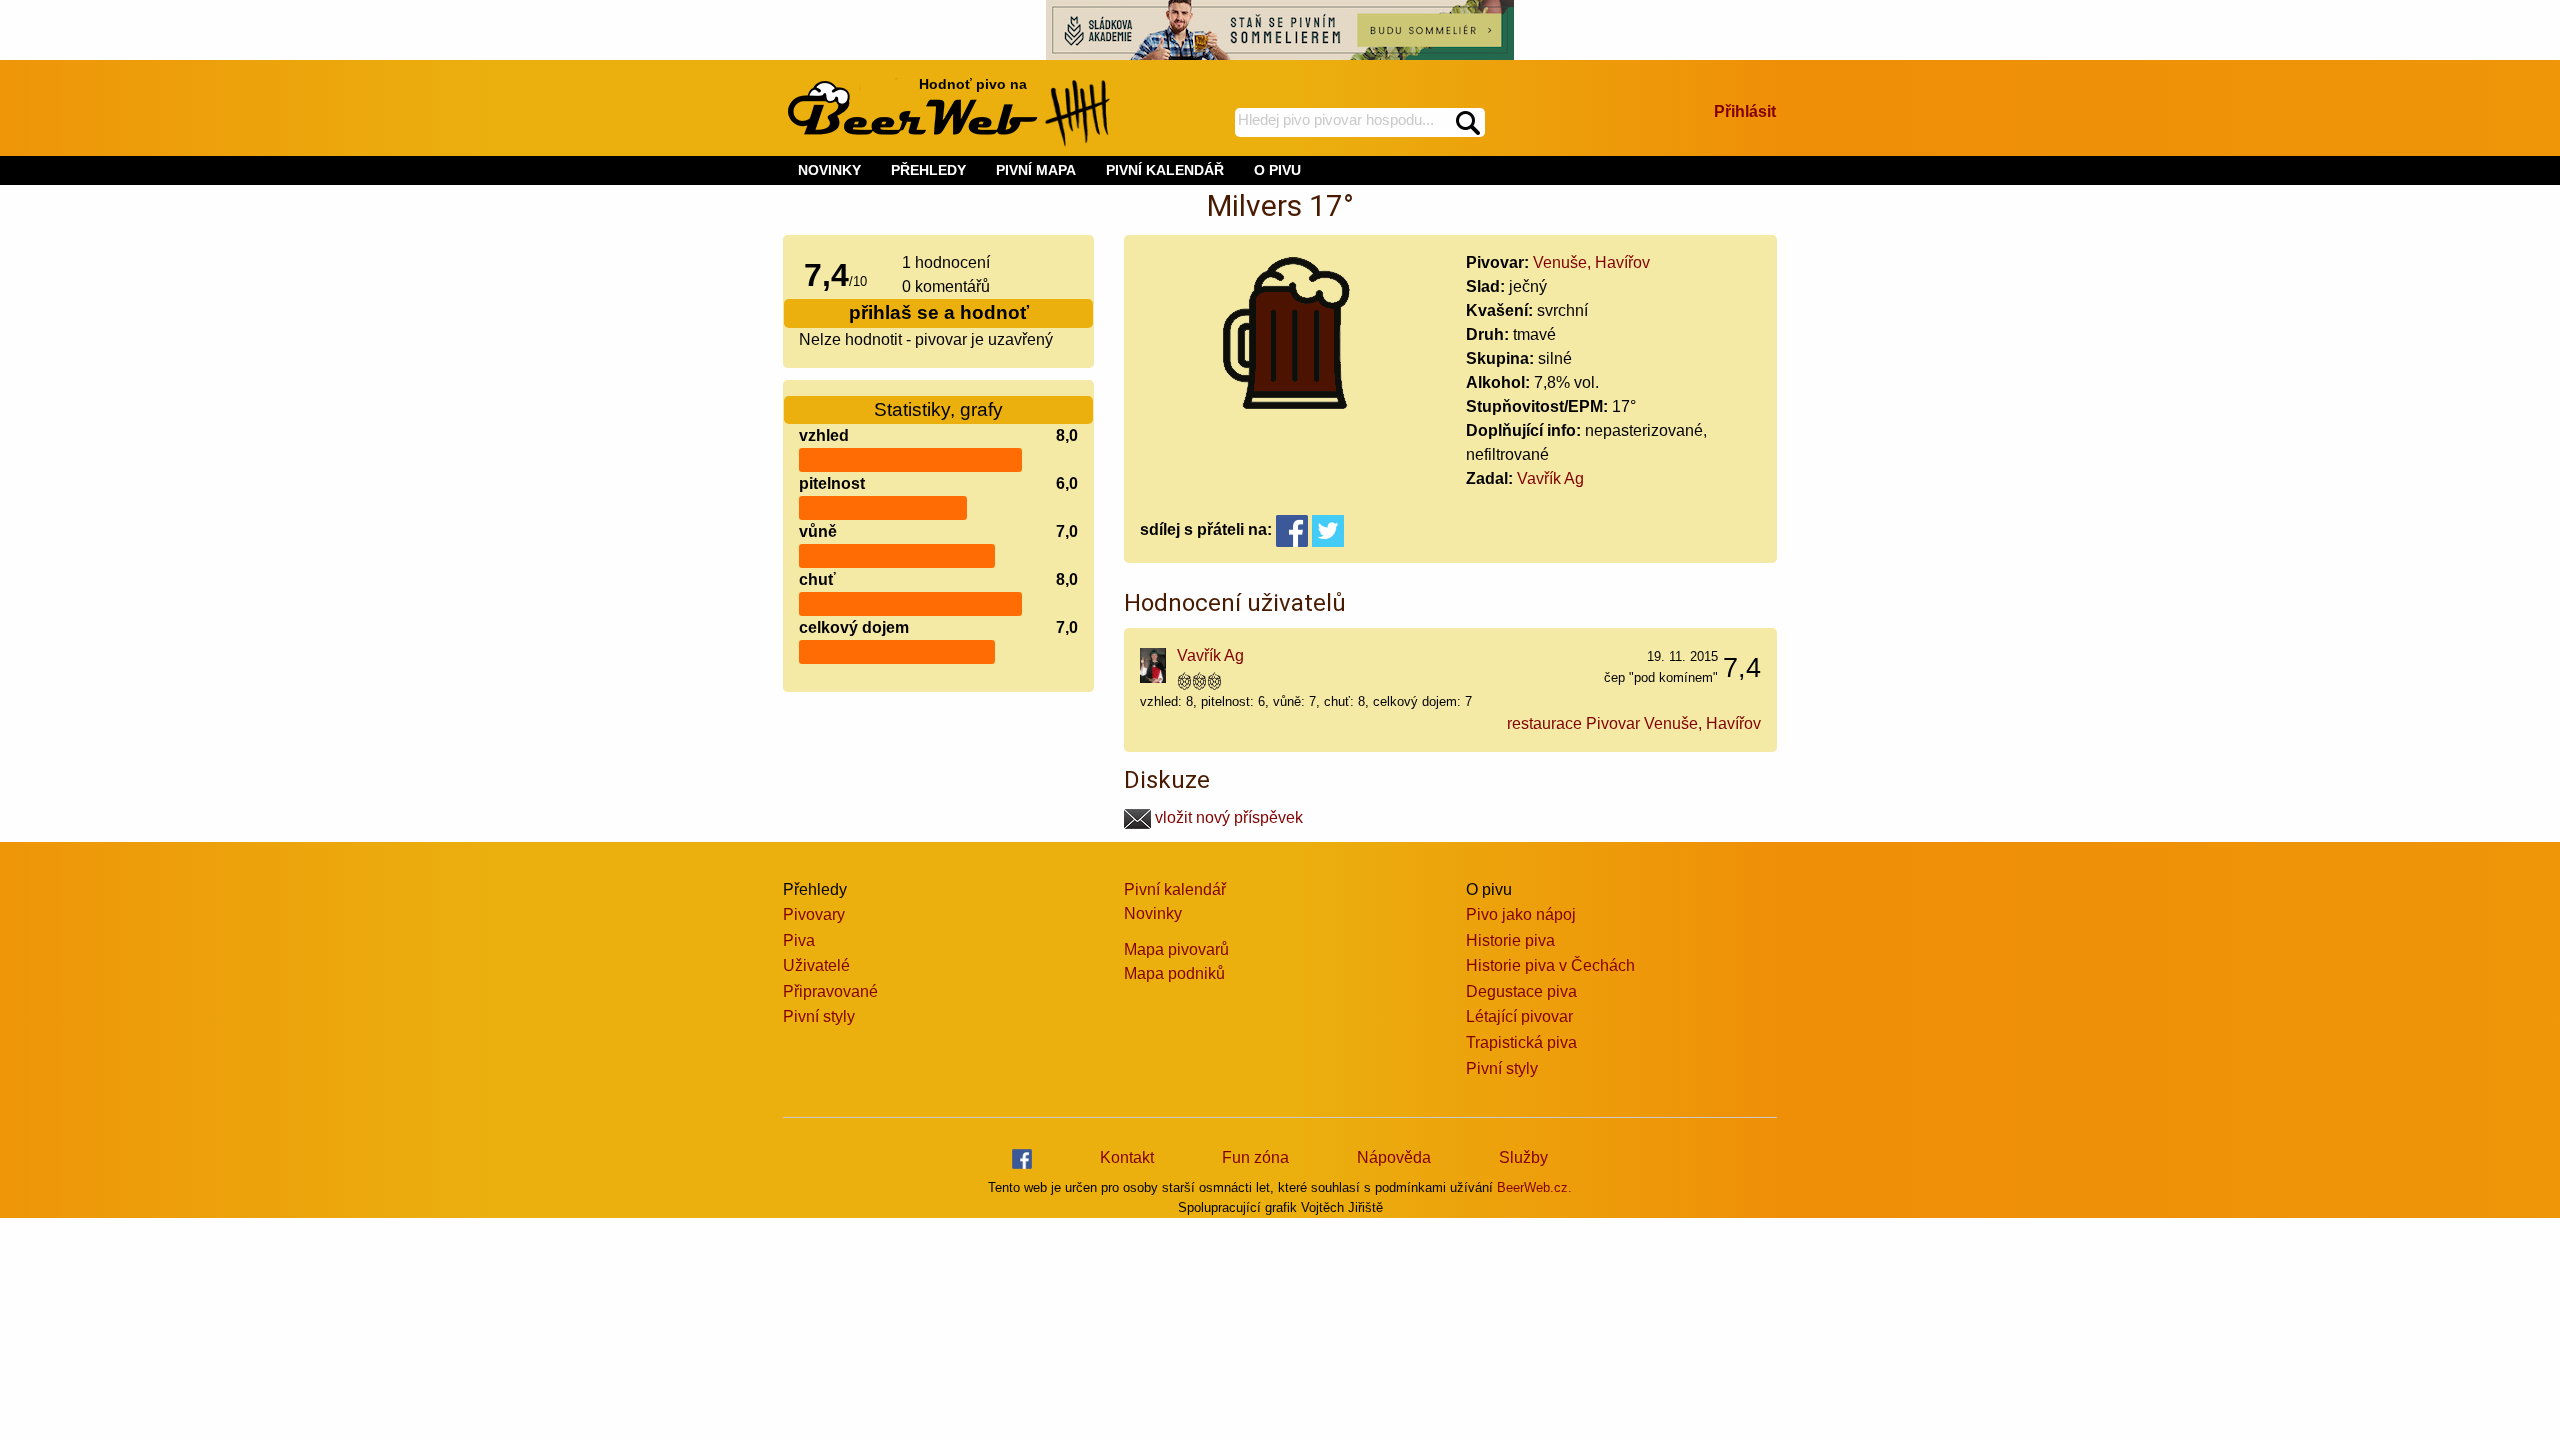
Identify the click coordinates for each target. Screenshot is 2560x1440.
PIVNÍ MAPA (1036, 170)
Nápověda (1394, 1157)
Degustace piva (1521, 991)
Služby (1523, 1157)
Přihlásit (1745, 111)
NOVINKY (829, 170)
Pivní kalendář (1175, 889)
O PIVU (1277, 170)
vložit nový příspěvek (1227, 817)
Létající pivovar (1519, 1016)
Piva (799, 940)
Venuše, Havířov (1591, 262)
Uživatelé (816, 965)
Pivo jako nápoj (1521, 914)
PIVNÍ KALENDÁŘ (1165, 170)
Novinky (1153, 913)
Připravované (830, 991)
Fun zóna (1255, 1157)
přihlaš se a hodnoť (939, 312)
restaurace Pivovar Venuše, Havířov (1634, 723)
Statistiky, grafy (938, 409)
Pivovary (814, 914)
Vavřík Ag (1550, 478)
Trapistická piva (1521, 1042)
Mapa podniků (1174, 973)
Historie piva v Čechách (1550, 965)
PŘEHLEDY (928, 170)
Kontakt (1127, 1157)
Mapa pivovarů (1176, 949)
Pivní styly (819, 1016)
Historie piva (1510, 940)
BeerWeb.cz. (1534, 1187)
